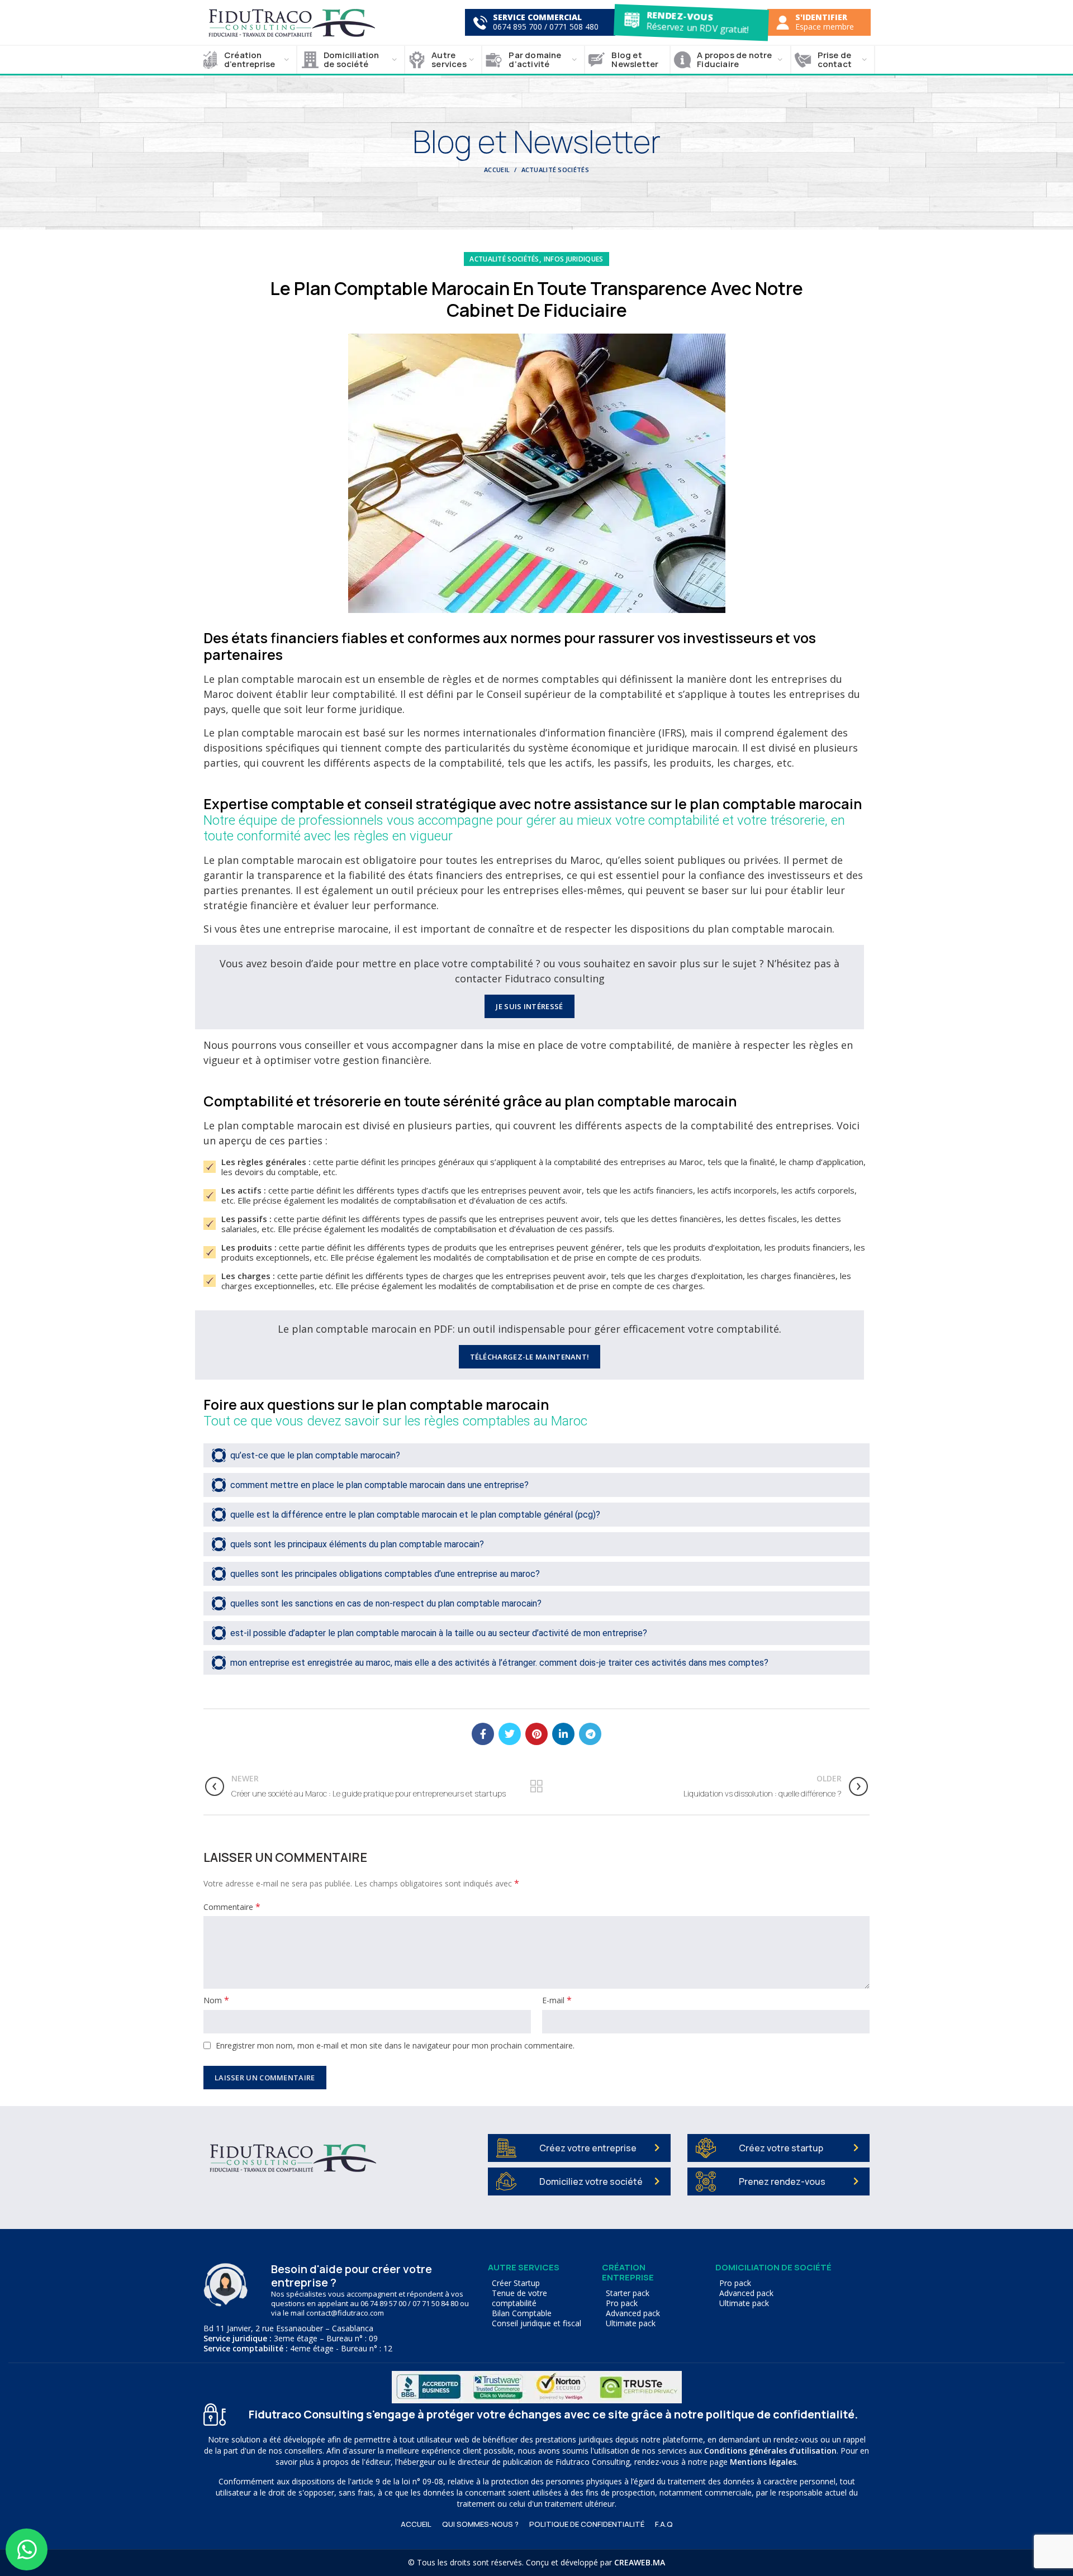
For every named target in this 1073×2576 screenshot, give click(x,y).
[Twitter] (510, 1734)
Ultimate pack (631, 2323)
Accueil (497, 170)
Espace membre (825, 27)
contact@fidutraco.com (345, 2313)
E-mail (557, 2000)
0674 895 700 (517, 27)
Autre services (524, 2267)
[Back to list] (536, 1786)
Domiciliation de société (773, 2267)
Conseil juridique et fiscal (536, 2323)
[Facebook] (483, 1734)
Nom (216, 2000)
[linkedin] (563, 1734)
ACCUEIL (416, 2524)
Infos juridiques (574, 259)
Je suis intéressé (529, 1006)
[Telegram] (590, 1734)
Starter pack (628, 2293)
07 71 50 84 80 (435, 2303)
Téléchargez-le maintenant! (530, 1357)
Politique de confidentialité (587, 2524)
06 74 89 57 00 (383, 2303)
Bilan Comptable (522, 2313)
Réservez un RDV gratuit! (697, 27)
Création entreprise (628, 2272)
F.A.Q (664, 2524)
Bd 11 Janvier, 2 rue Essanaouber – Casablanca (288, 2328)
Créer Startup (516, 2283)
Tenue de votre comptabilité (519, 2298)
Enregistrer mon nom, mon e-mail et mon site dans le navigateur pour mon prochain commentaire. (395, 2045)
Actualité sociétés (555, 170)
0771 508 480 (574, 27)
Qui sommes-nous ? (480, 2524)
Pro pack (622, 2303)
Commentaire (232, 1907)
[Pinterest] (536, 1734)
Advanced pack (633, 2313)
